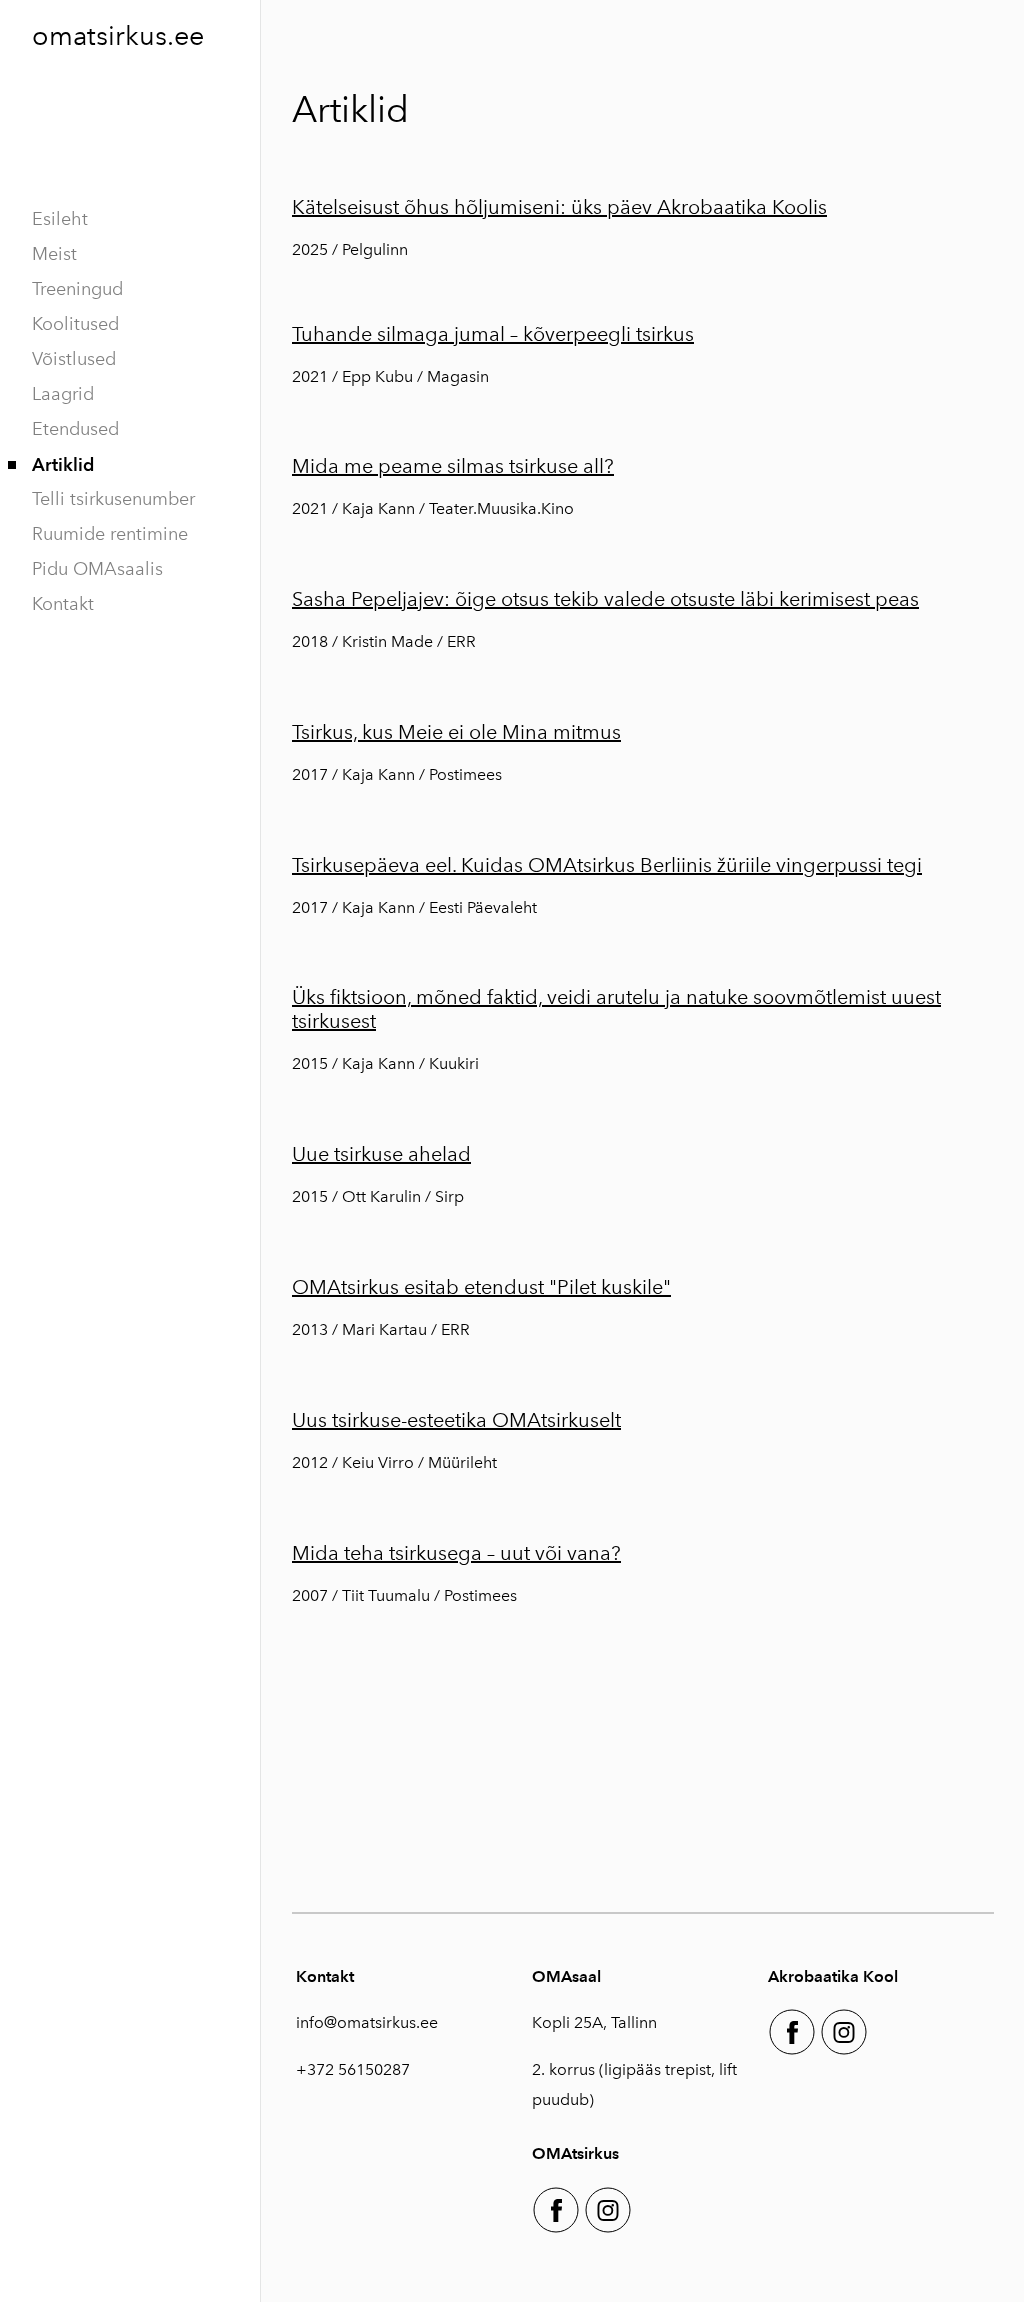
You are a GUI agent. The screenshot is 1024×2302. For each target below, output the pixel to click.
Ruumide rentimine (110, 534)
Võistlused (74, 359)
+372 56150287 (353, 2069)
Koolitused (75, 324)
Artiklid (63, 464)
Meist (54, 254)
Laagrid (63, 394)
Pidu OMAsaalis (97, 569)
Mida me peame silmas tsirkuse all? (453, 466)
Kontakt (63, 604)
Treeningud (77, 289)
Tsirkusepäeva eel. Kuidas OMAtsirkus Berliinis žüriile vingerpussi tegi (607, 865)
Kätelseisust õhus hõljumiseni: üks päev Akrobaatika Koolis (559, 207)
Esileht (60, 219)
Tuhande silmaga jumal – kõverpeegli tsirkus (493, 334)
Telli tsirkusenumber (113, 499)
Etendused (75, 429)
